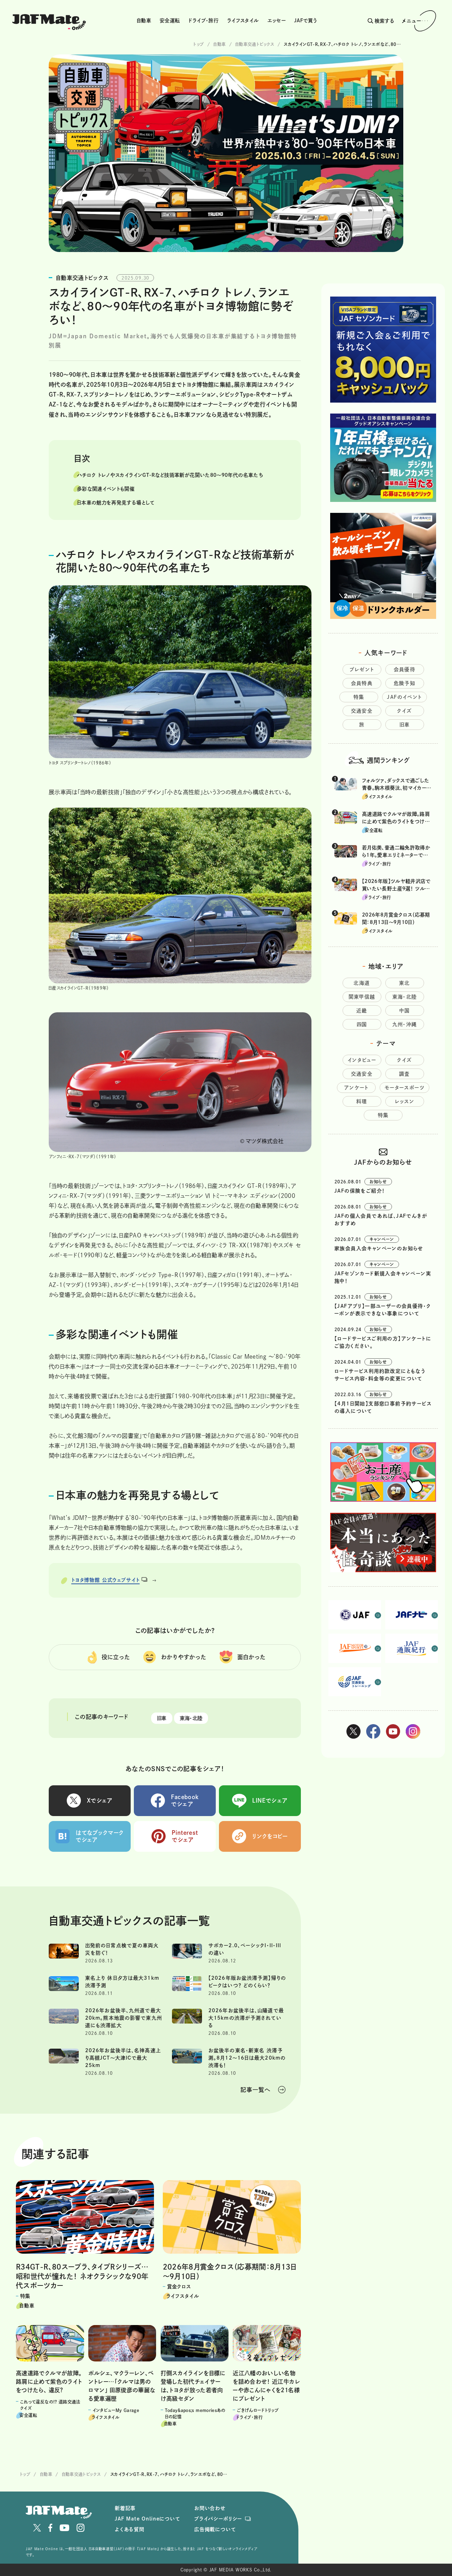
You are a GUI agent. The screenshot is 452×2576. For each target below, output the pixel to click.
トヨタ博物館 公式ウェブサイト (106, 1580)
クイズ (404, 711)
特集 (359, 697)
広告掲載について (215, 2529)
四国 (362, 1024)
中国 (405, 1011)
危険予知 (405, 683)
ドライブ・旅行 (203, 21)
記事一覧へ (255, 2090)
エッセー (276, 21)
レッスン (405, 1101)
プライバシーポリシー (218, 2519)
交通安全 (362, 711)
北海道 (362, 983)
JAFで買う (305, 21)
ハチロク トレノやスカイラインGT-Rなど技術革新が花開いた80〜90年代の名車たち (170, 475)
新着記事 (125, 2508)
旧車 (162, 1718)
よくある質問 (130, 2529)
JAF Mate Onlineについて (147, 2519)
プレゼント (362, 669)
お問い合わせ (210, 2508)
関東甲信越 (362, 997)
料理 (362, 1101)
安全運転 (170, 21)
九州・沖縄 (405, 1024)
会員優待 (405, 669)
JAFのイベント (404, 697)
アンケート (356, 1088)
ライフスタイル (243, 21)
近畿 (362, 1011)
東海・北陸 (191, 1718)
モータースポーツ (405, 1088)
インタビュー (362, 1060)
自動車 (144, 21)
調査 (405, 1074)
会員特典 (362, 683)
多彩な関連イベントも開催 (106, 489)
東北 (405, 983)
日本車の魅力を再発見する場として (116, 503)
